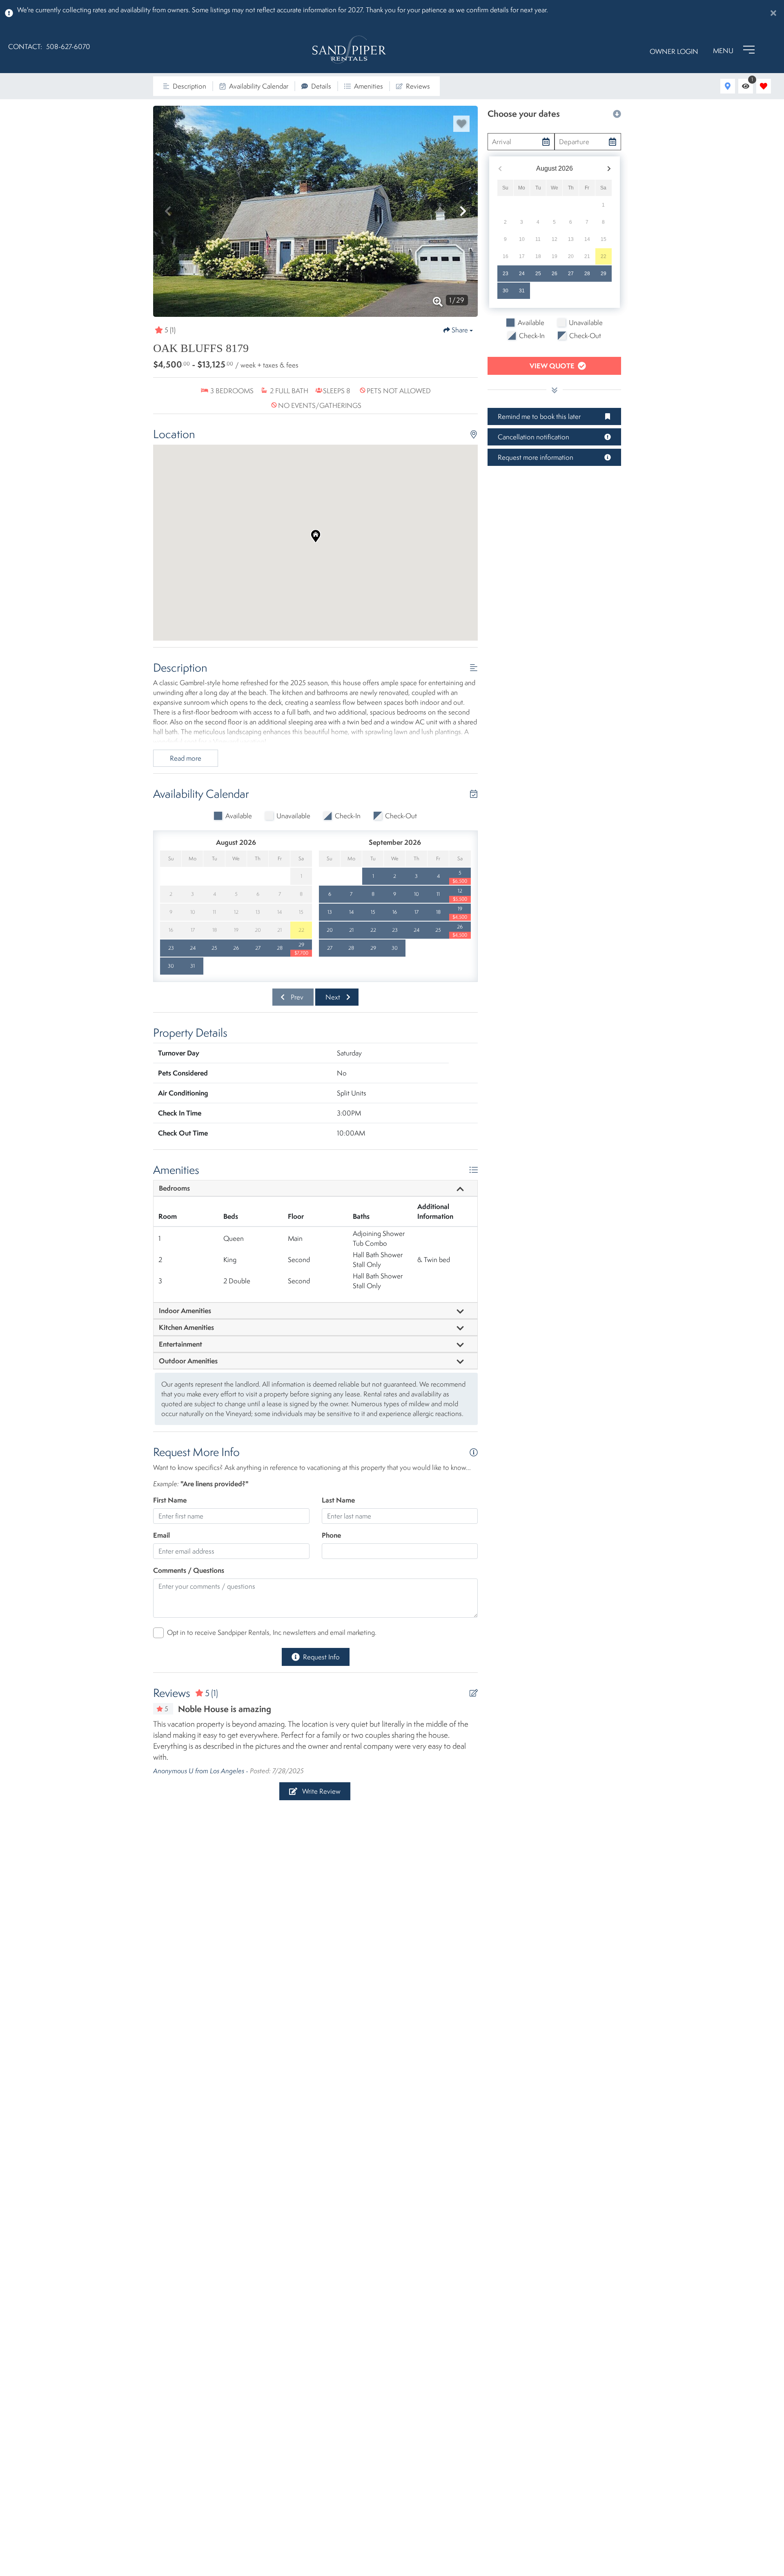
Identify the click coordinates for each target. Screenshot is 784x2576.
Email (161, 1535)
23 (506, 274)
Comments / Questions (189, 1570)
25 (538, 274)
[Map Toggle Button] (728, 86)
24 (522, 274)
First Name (170, 1500)
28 (587, 274)
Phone (331, 1535)
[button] (168, 211)
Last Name (338, 1500)
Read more (186, 758)
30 (506, 291)
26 (555, 274)
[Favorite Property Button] (461, 124)
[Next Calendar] (609, 169)
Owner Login (674, 51)
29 (604, 274)
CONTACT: (25, 47)
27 (571, 274)
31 (522, 291)
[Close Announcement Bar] (773, 13)
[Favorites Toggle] (764, 86)
